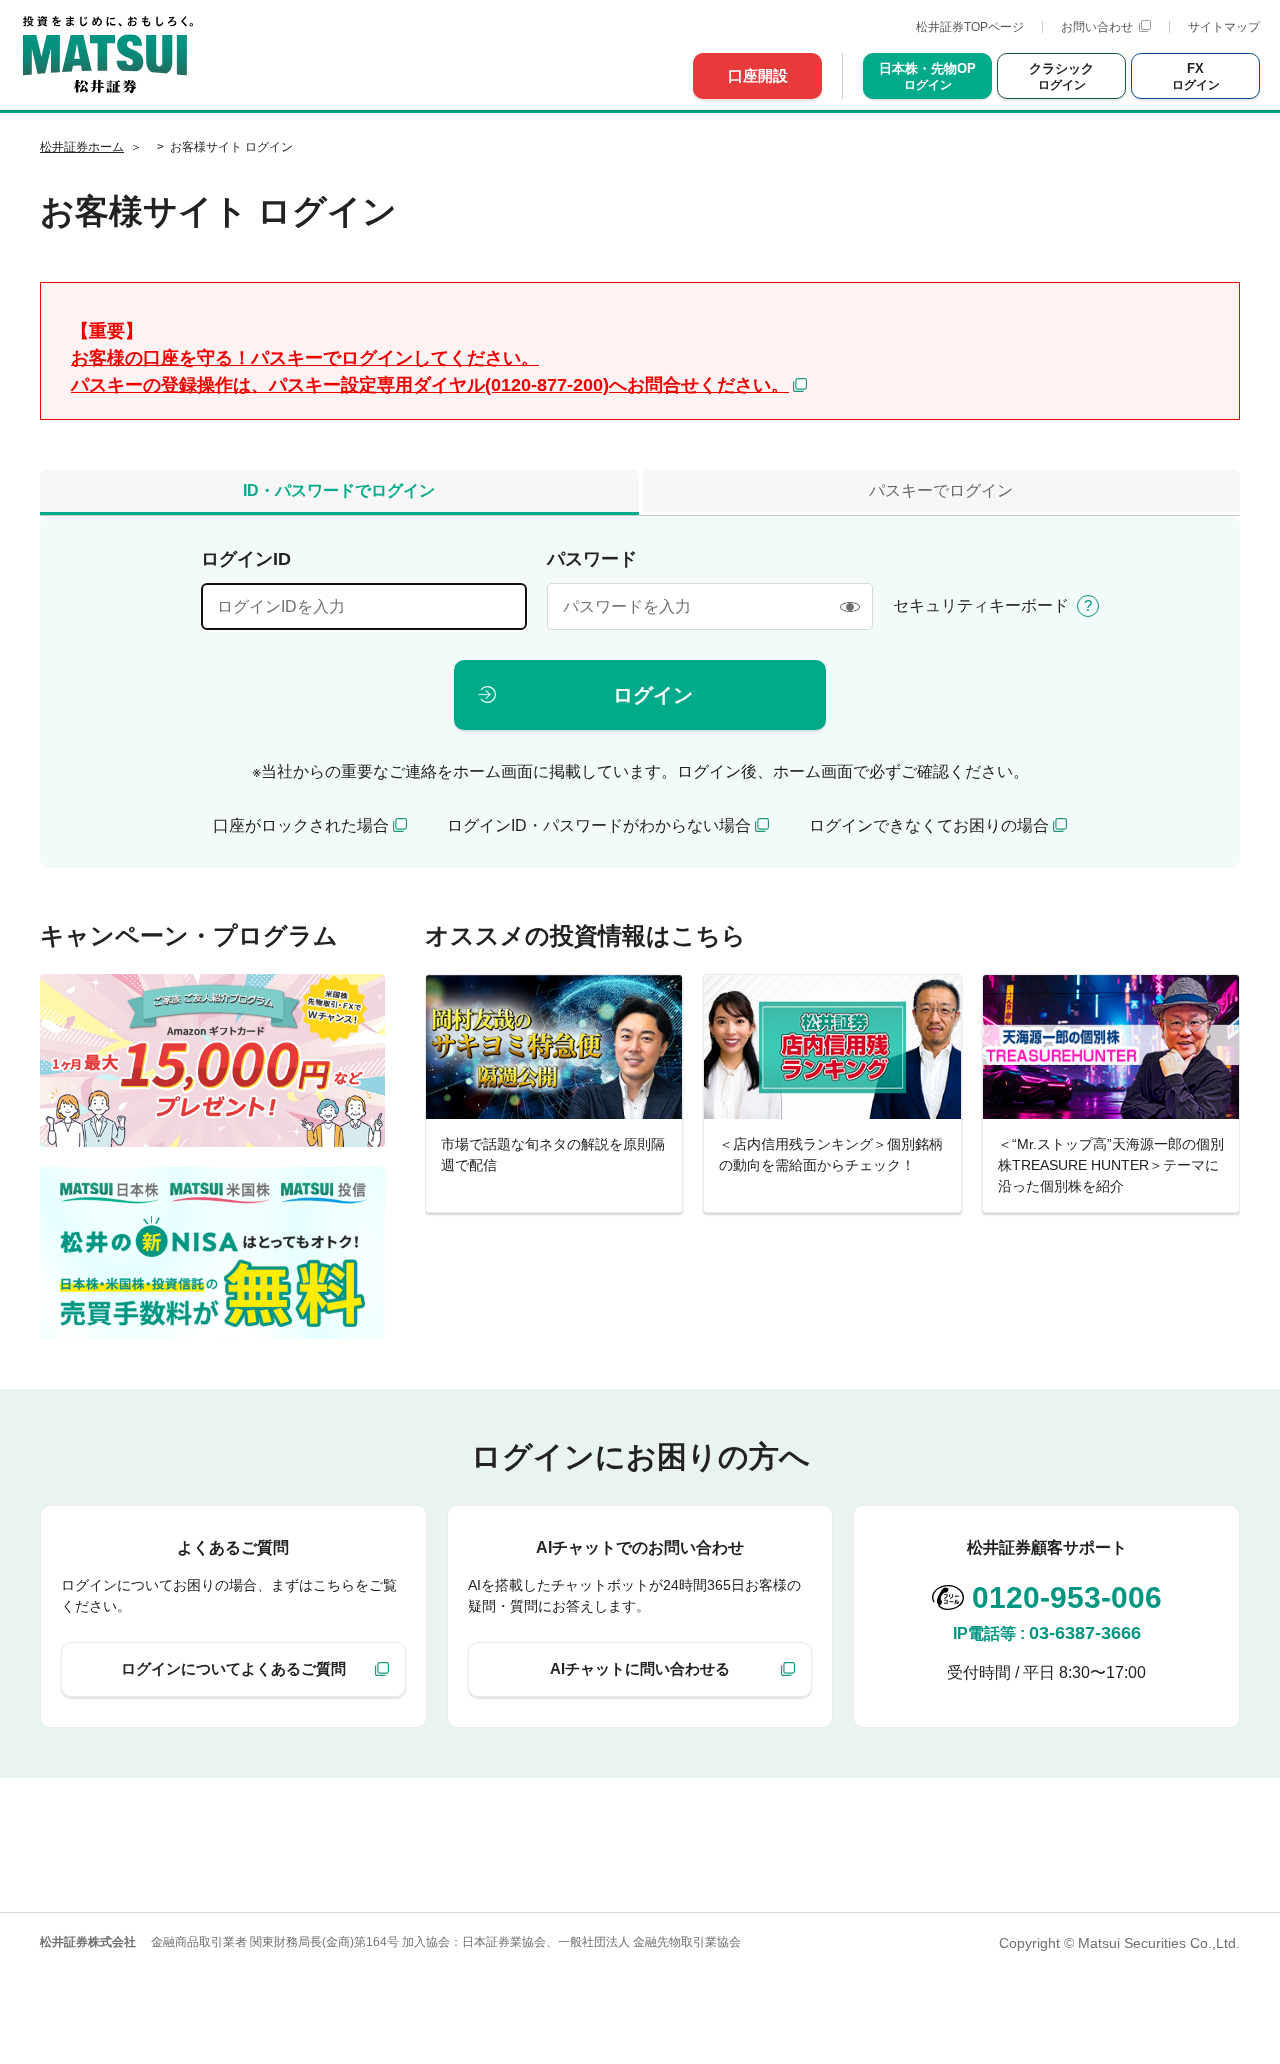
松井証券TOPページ (970, 27)
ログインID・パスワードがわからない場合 (599, 825)
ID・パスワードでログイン (339, 490)
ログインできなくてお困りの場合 (929, 825)
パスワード (592, 559)
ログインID (246, 559)
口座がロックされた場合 (301, 825)
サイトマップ (1224, 27)
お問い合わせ (1097, 27)
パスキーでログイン (941, 490)
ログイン (653, 695)
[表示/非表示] (849, 606)
